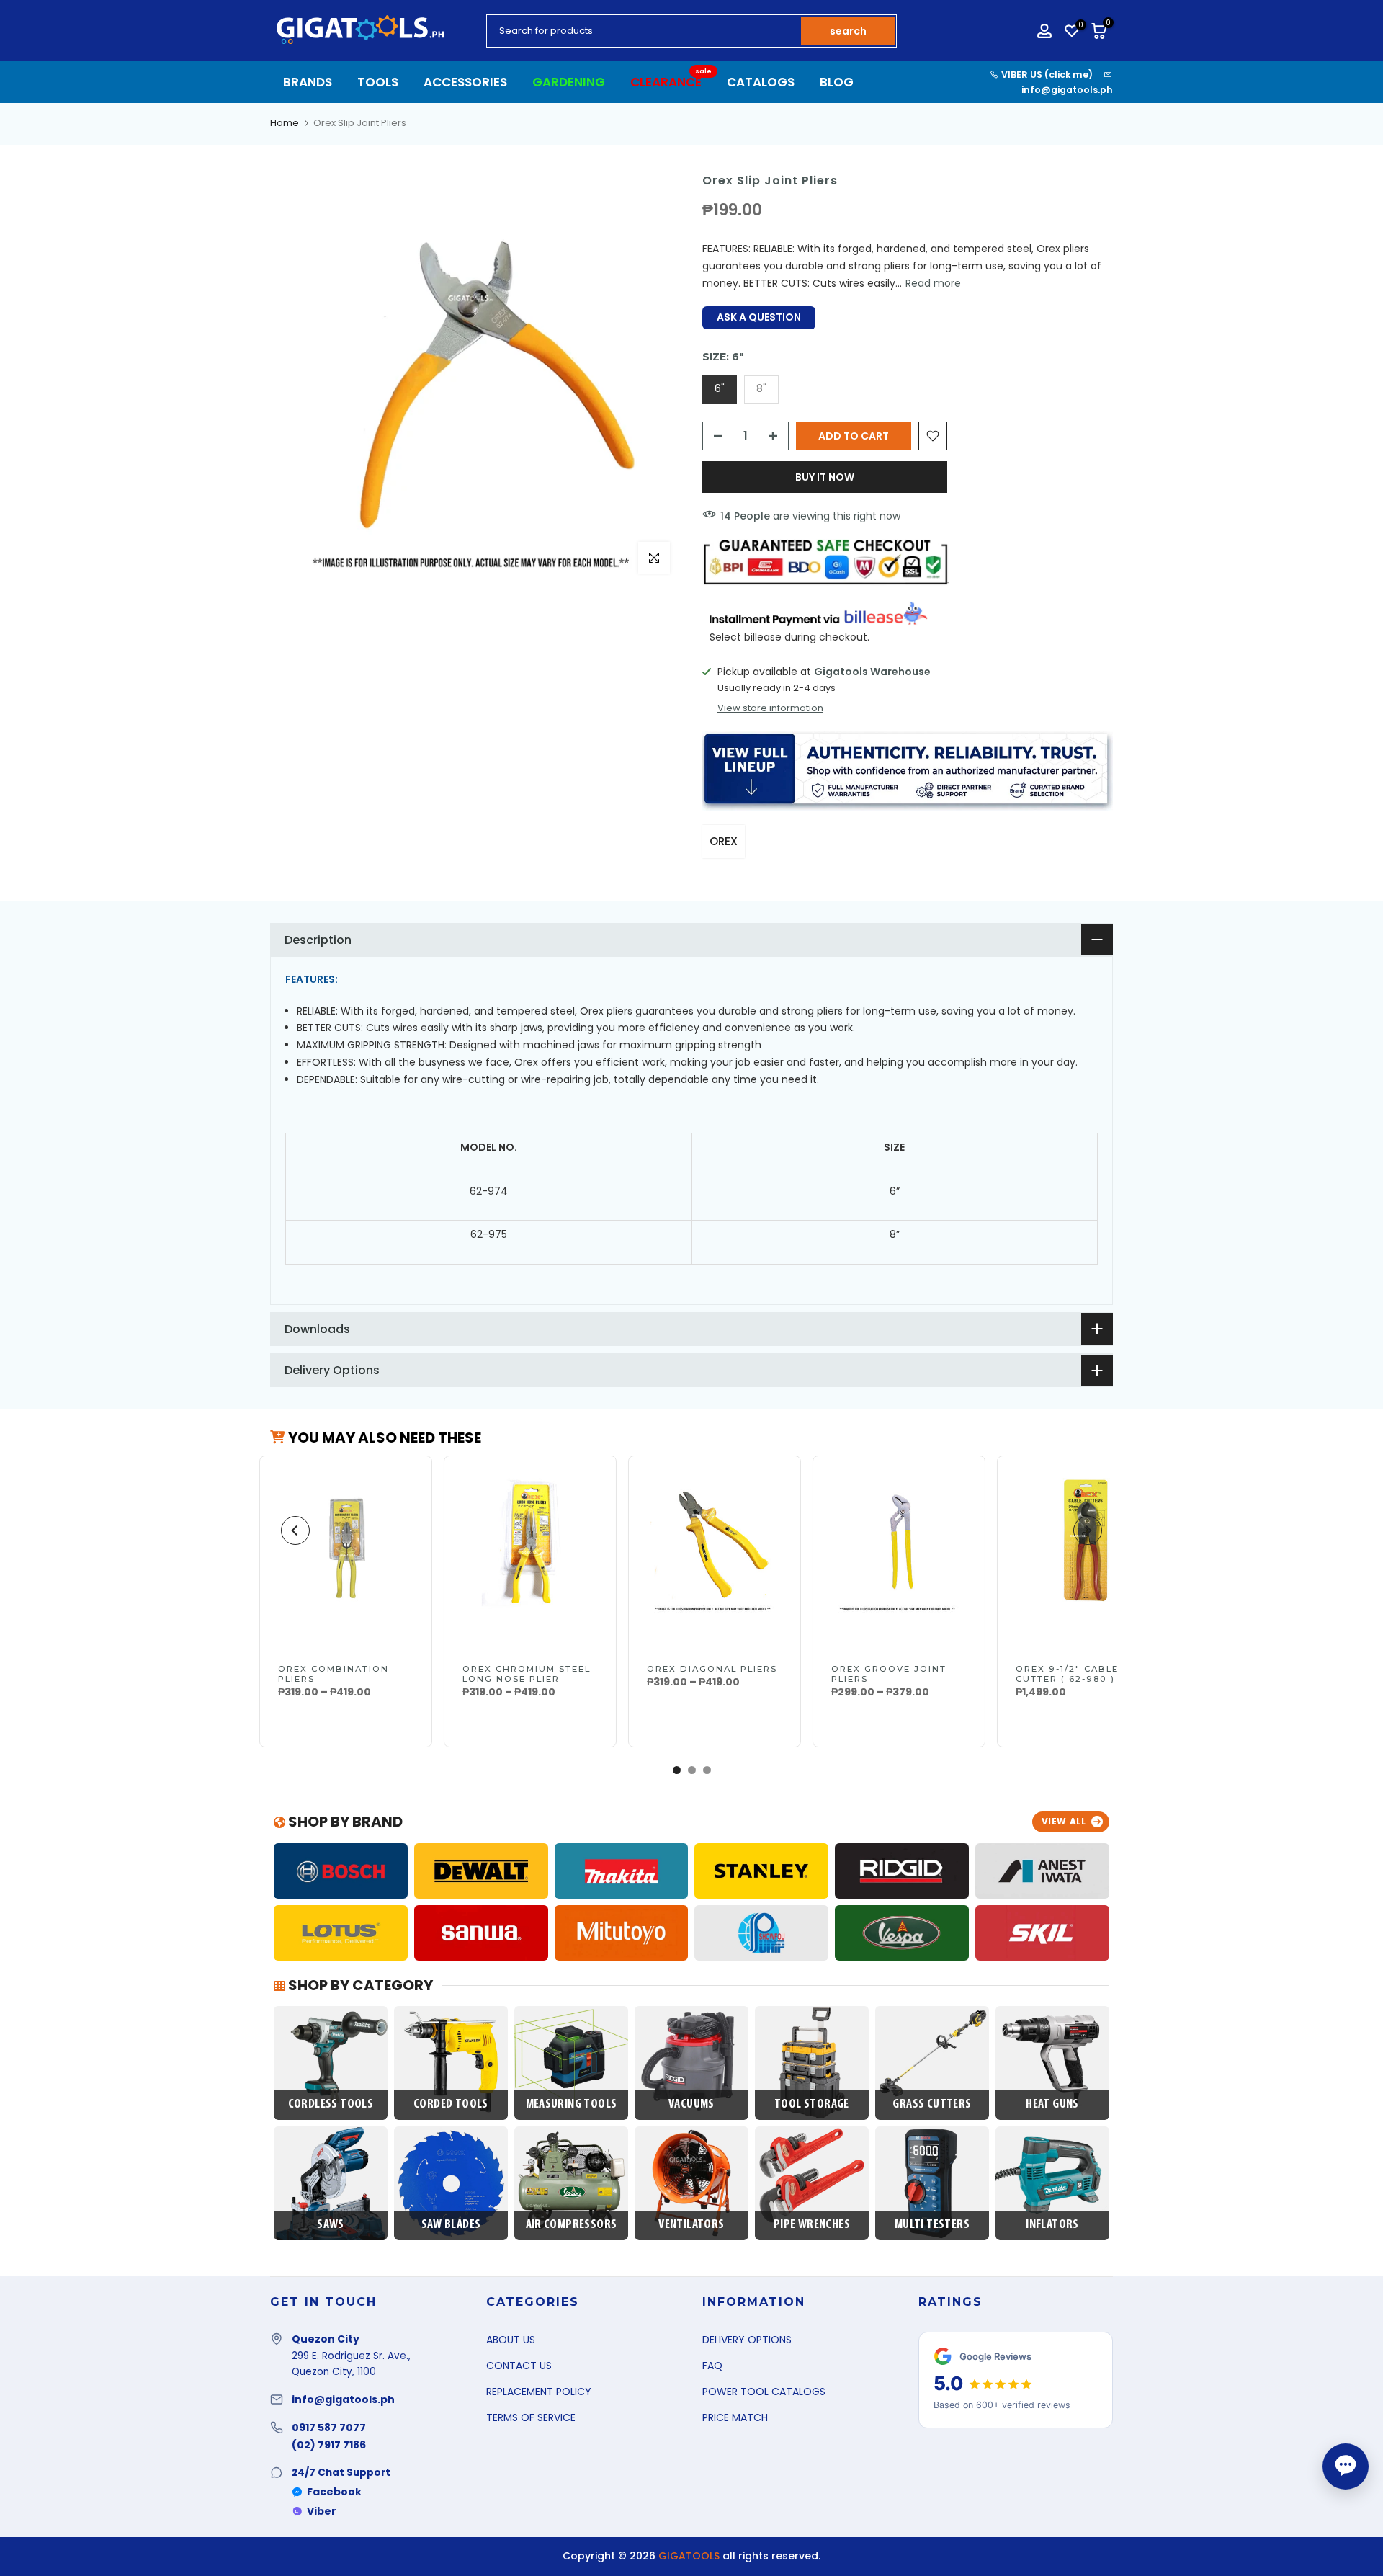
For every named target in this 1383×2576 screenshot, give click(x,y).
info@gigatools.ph (1067, 90)
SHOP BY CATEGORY (359, 1985)
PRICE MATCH (735, 2417)
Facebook (334, 2492)
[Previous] (295, 1530)
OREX (724, 841)
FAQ (712, 2366)
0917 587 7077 (329, 2428)
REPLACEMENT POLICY (539, 2392)
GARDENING (569, 82)
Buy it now (825, 477)
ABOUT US (511, 2340)
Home (285, 123)
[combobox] (645, 31)
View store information (770, 708)
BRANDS (308, 82)
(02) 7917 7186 (329, 2445)
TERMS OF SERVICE (531, 2417)
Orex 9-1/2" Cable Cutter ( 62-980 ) (1067, 1674)
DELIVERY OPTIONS (747, 2340)
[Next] (1088, 1530)
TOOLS (378, 82)
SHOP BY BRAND (344, 1822)
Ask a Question (759, 317)
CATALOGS (761, 82)
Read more (933, 283)
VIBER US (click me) (1046, 75)
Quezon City (326, 2339)
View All (1064, 1821)
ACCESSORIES (465, 82)
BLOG (837, 82)
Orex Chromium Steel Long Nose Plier (527, 1674)
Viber (322, 2511)
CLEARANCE (671, 82)
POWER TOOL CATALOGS (764, 2392)
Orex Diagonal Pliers (712, 1669)
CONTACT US (519, 2366)
